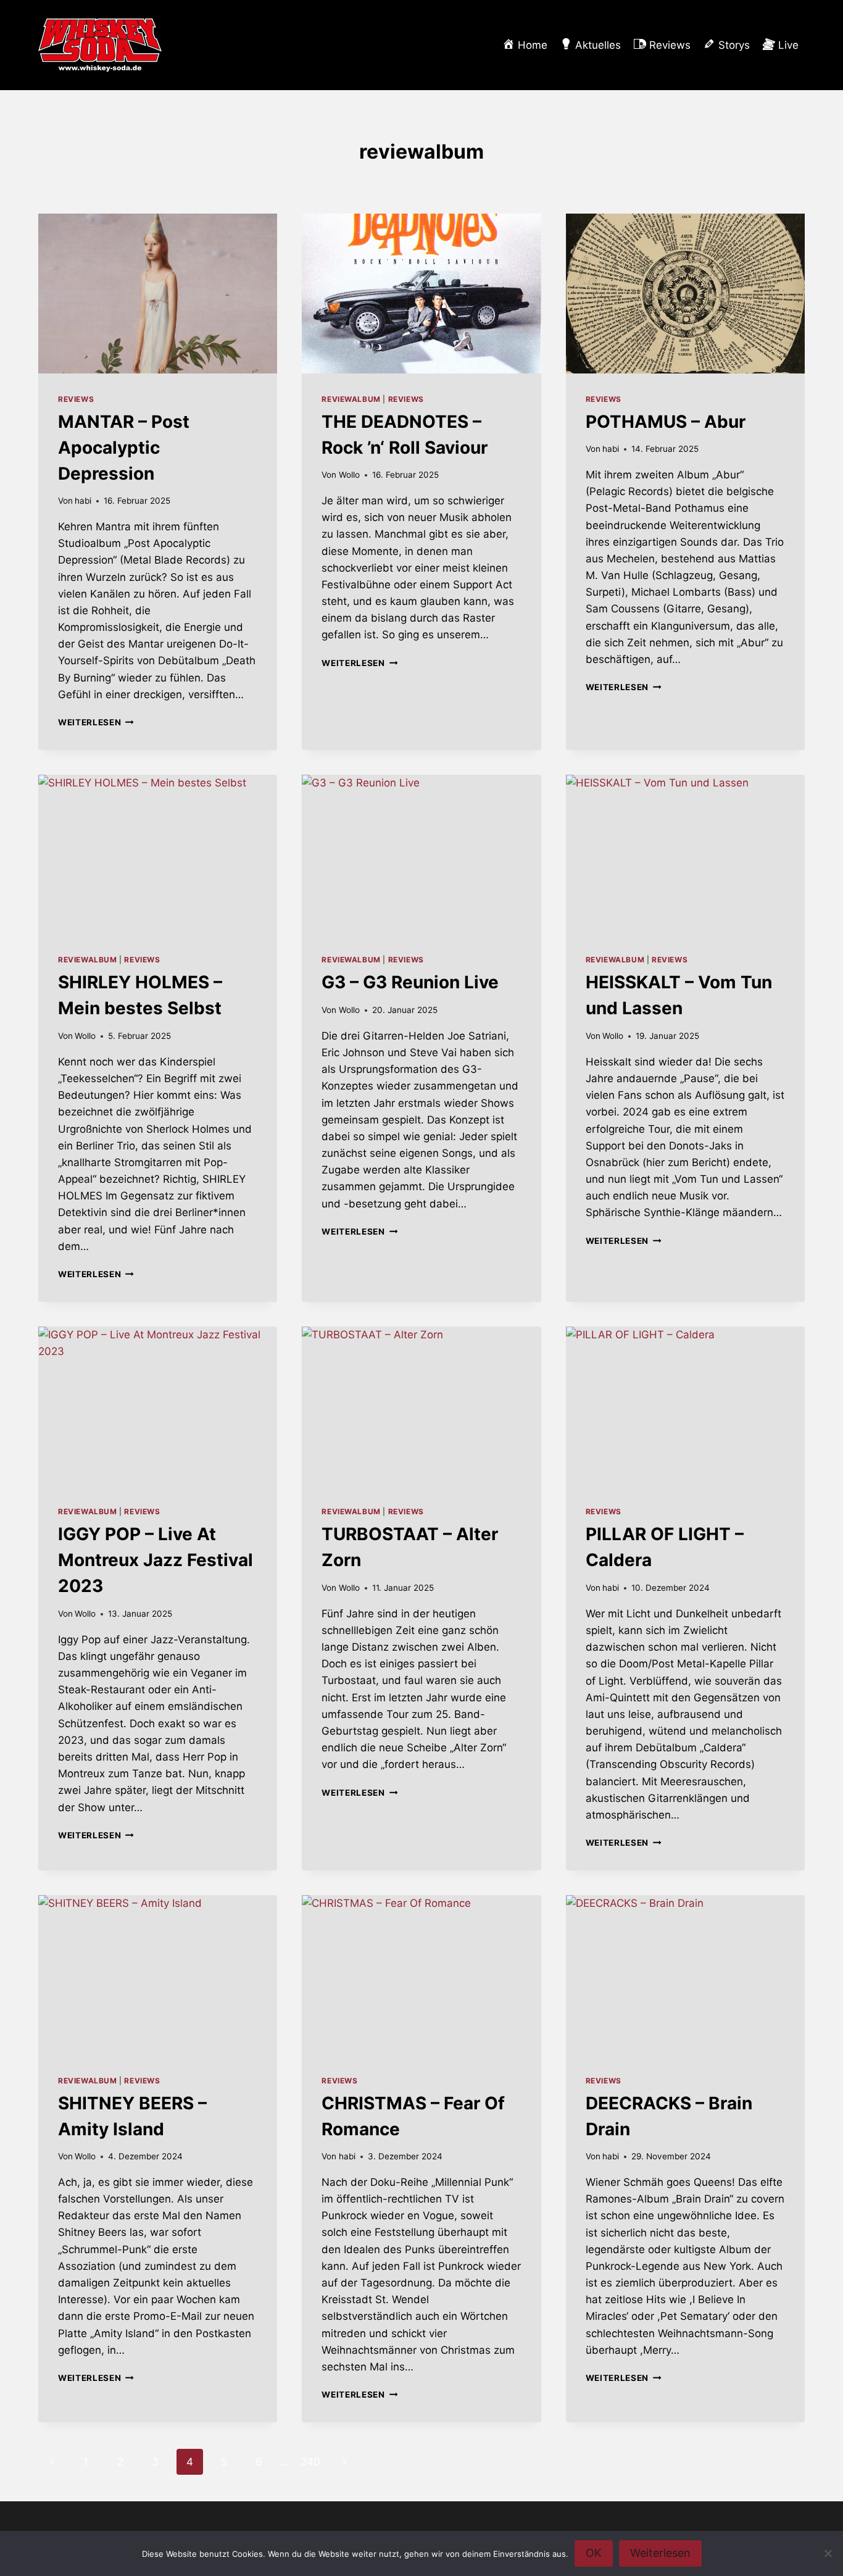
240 (310, 2462)
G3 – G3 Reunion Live (410, 982)
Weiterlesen (96, 722)
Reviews (76, 399)
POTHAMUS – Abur (666, 422)
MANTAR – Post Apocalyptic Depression (124, 448)
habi (83, 501)
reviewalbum (351, 399)
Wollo (349, 475)
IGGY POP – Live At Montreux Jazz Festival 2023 (156, 1560)
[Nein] (828, 2553)
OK (594, 2553)
